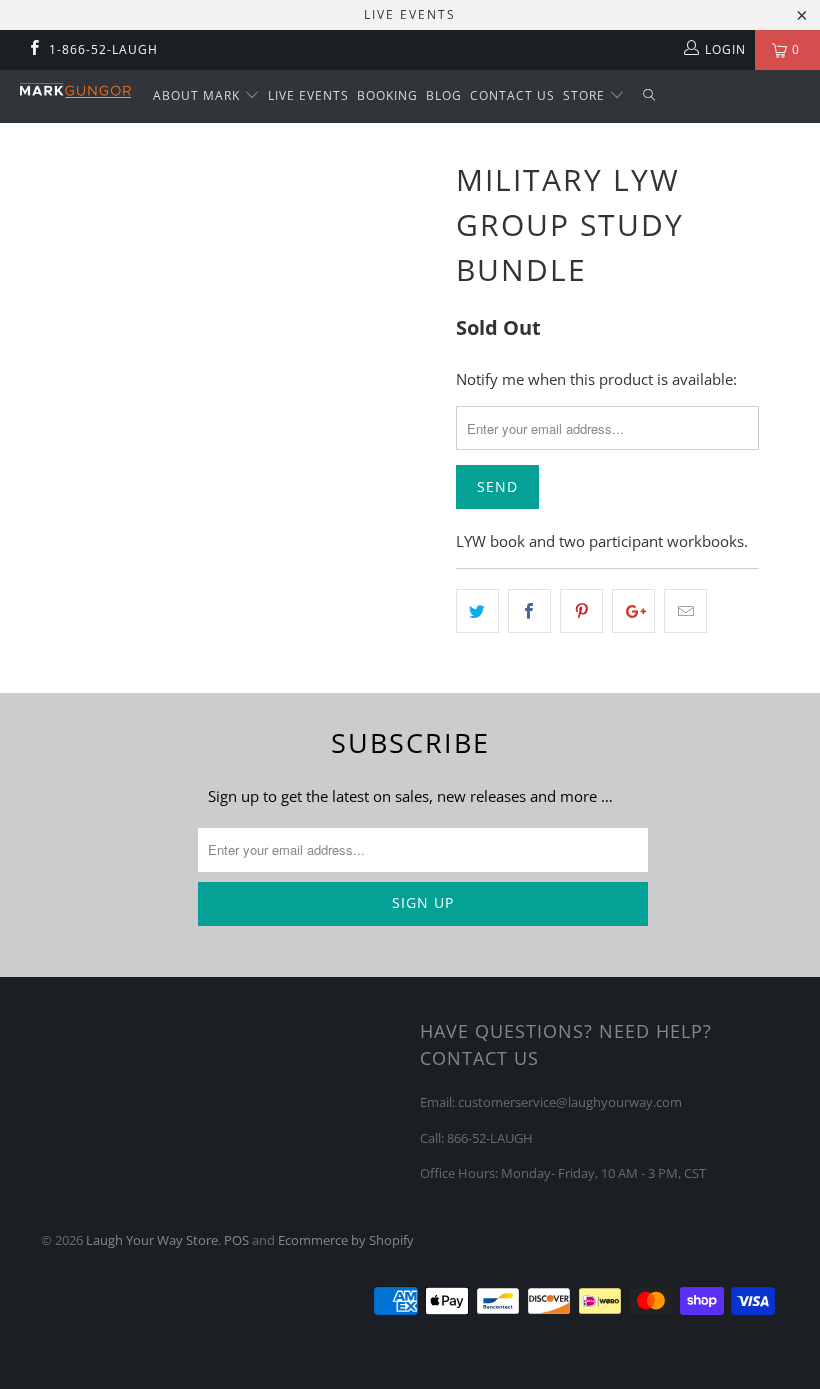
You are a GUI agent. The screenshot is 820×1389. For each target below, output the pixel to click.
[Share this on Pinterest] (581, 611)
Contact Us (512, 95)
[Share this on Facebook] (529, 611)
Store (586, 95)
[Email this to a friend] (685, 611)
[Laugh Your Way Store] (75, 90)
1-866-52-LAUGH (103, 49)
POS (236, 1240)
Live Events (308, 95)
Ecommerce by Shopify (346, 1240)
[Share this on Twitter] (477, 611)
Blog (444, 95)
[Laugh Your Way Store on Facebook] (33, 49)
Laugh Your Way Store (152, 1240)
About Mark (198, 95)
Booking (387, 95)
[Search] (650, 96)
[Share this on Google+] (633, 611)
